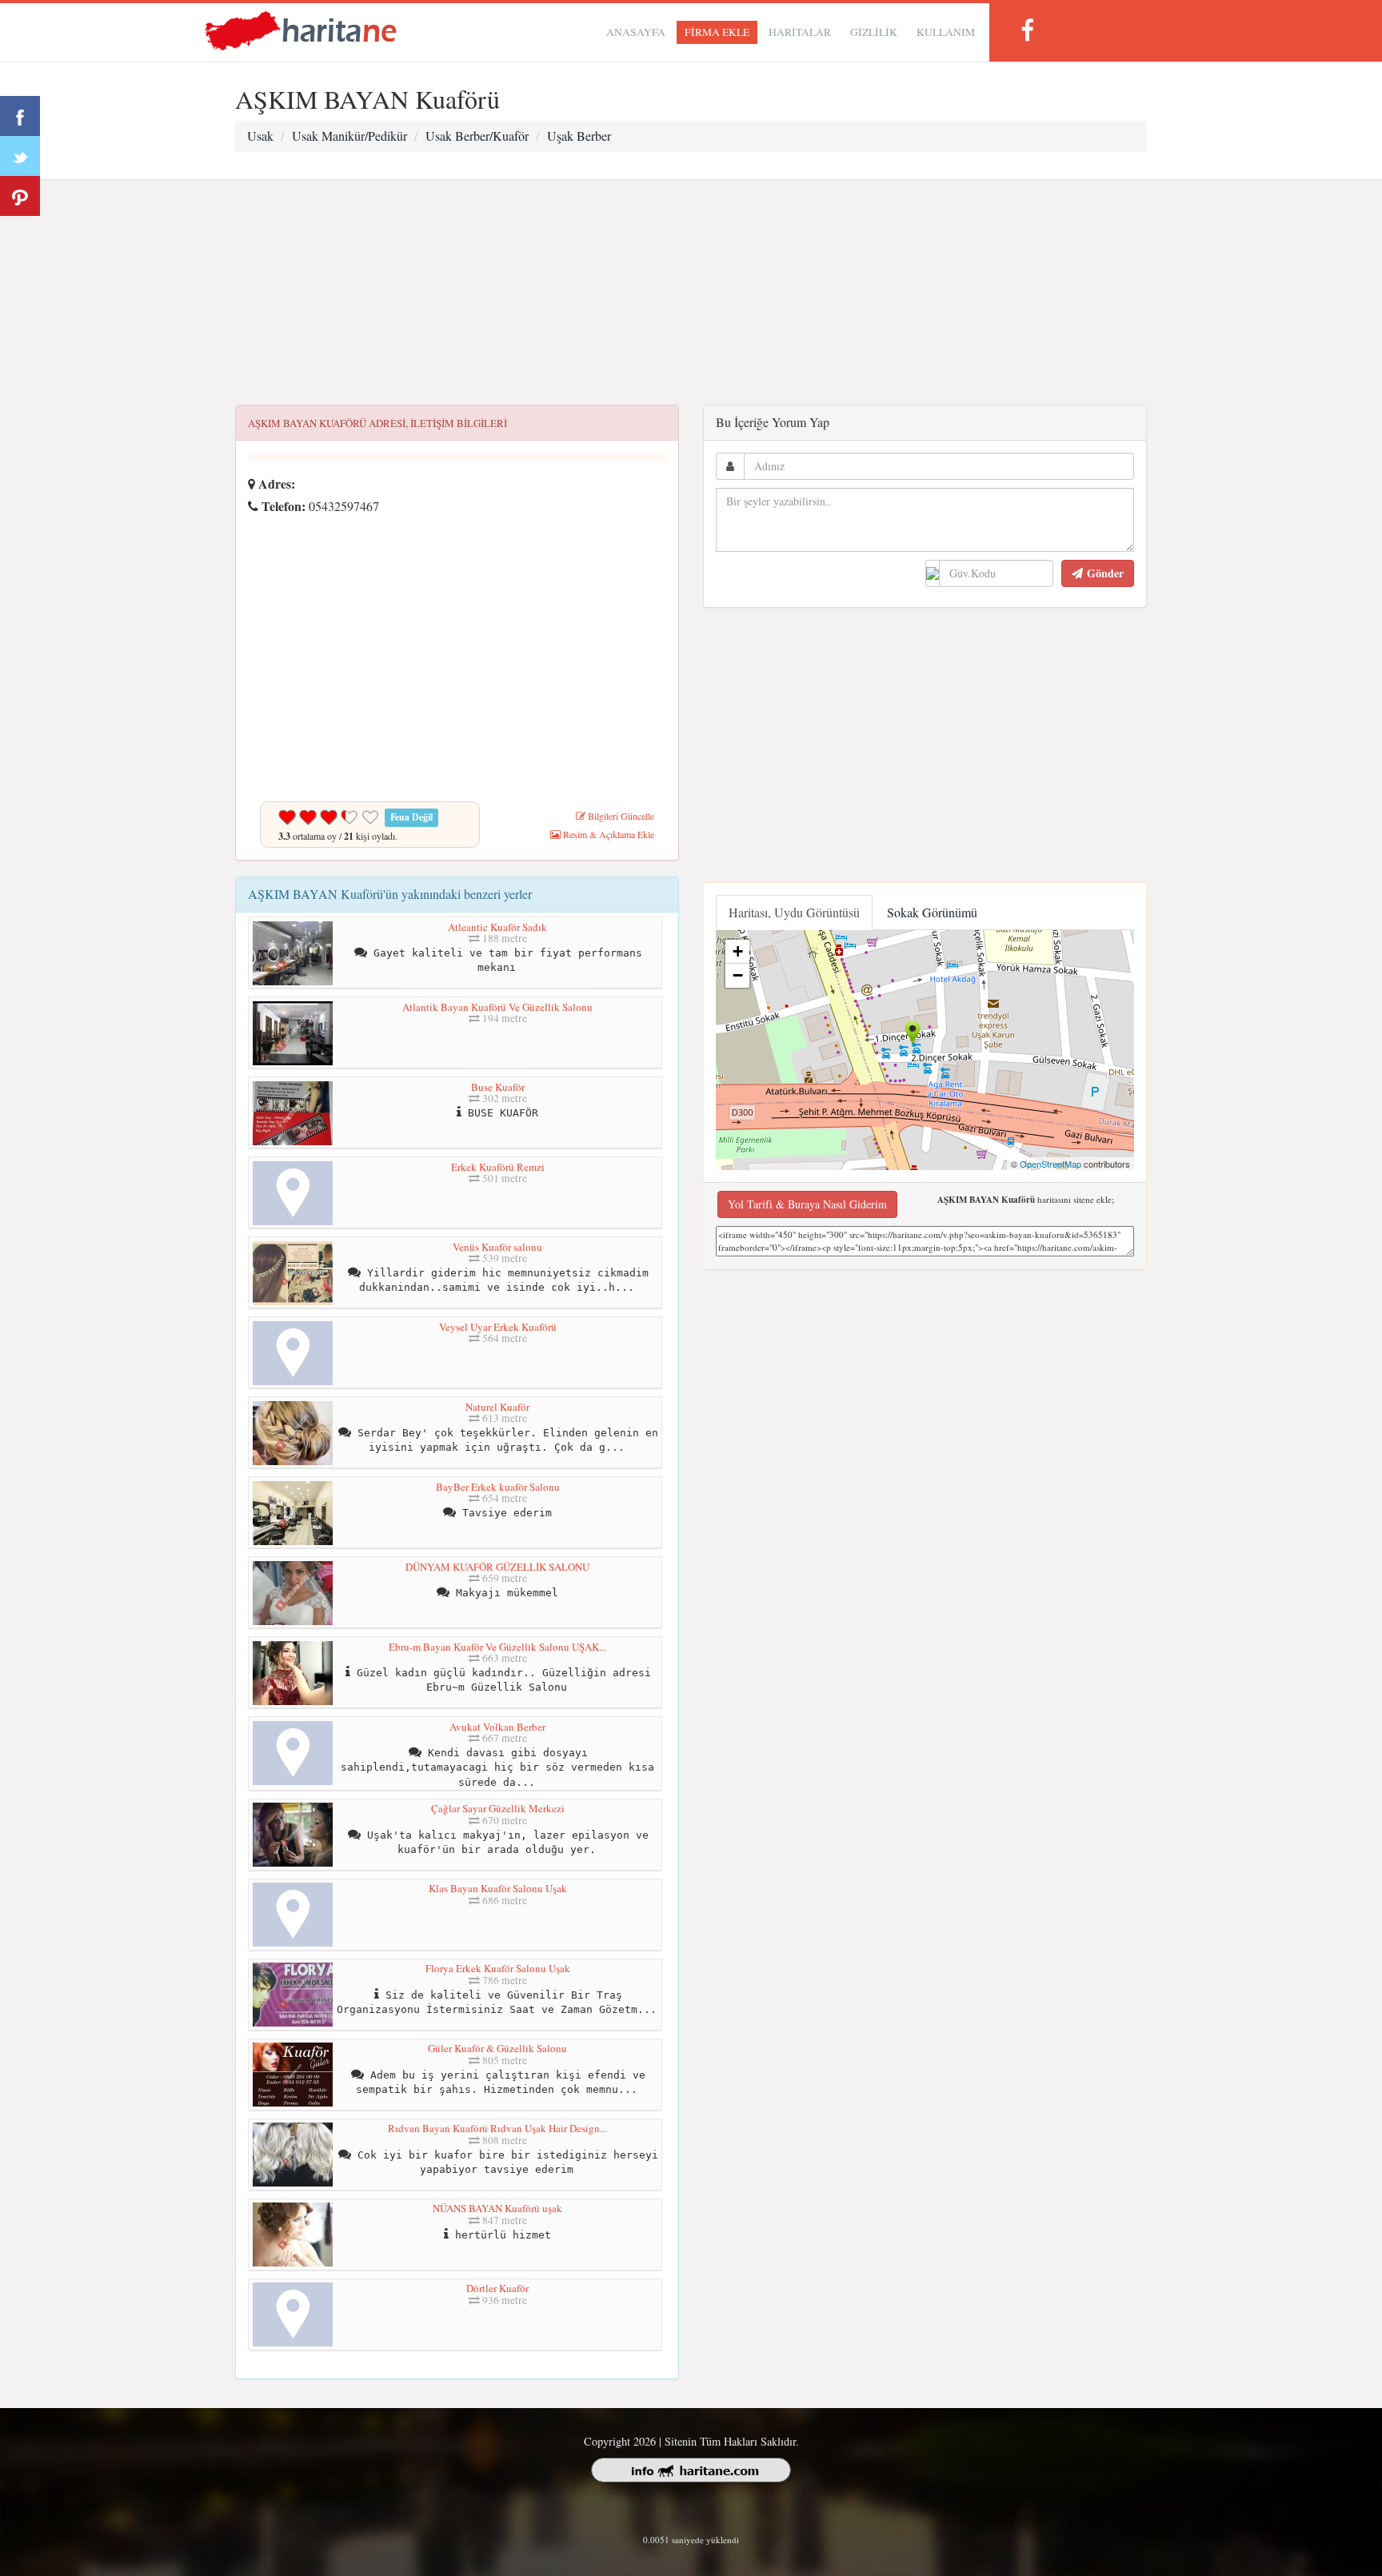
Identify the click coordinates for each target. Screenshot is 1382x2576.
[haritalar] (301, 29)
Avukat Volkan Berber (497, 1727)
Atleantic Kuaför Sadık (497, 927)
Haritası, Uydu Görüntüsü (794, 912)
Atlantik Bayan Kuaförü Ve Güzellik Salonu (497, 1007)
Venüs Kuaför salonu (497, 1247)
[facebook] (1027, 30)
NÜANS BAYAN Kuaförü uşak (497, 2208)
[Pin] (20, 196)
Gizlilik (874, 32)
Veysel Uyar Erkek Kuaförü (498, 1327)
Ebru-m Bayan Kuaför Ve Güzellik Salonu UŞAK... (497, 1647)
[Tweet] (20, 156)
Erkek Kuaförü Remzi (498, 1167)
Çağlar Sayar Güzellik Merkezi (498, 1808)
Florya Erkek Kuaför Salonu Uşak (498, 1968)
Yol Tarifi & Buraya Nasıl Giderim (807, 1204)
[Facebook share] (20, 116)
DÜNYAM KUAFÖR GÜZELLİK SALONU (497, 1567)
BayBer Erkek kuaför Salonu (498, 1487)
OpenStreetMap (1050, 1164)
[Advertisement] (691, 293)
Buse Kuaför (498, 1087)
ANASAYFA (636, 32)
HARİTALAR (800, 32)
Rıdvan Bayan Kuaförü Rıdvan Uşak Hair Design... (497, 2128)
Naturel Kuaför (497, 1407)
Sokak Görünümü (932, 912)
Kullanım (946, 32)
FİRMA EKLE (717, 32)
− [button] (738, 975)
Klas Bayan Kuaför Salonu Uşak (498, 1888)
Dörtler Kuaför (497, 2288)
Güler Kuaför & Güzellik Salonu (497, 2048)
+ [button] (738, 951)
